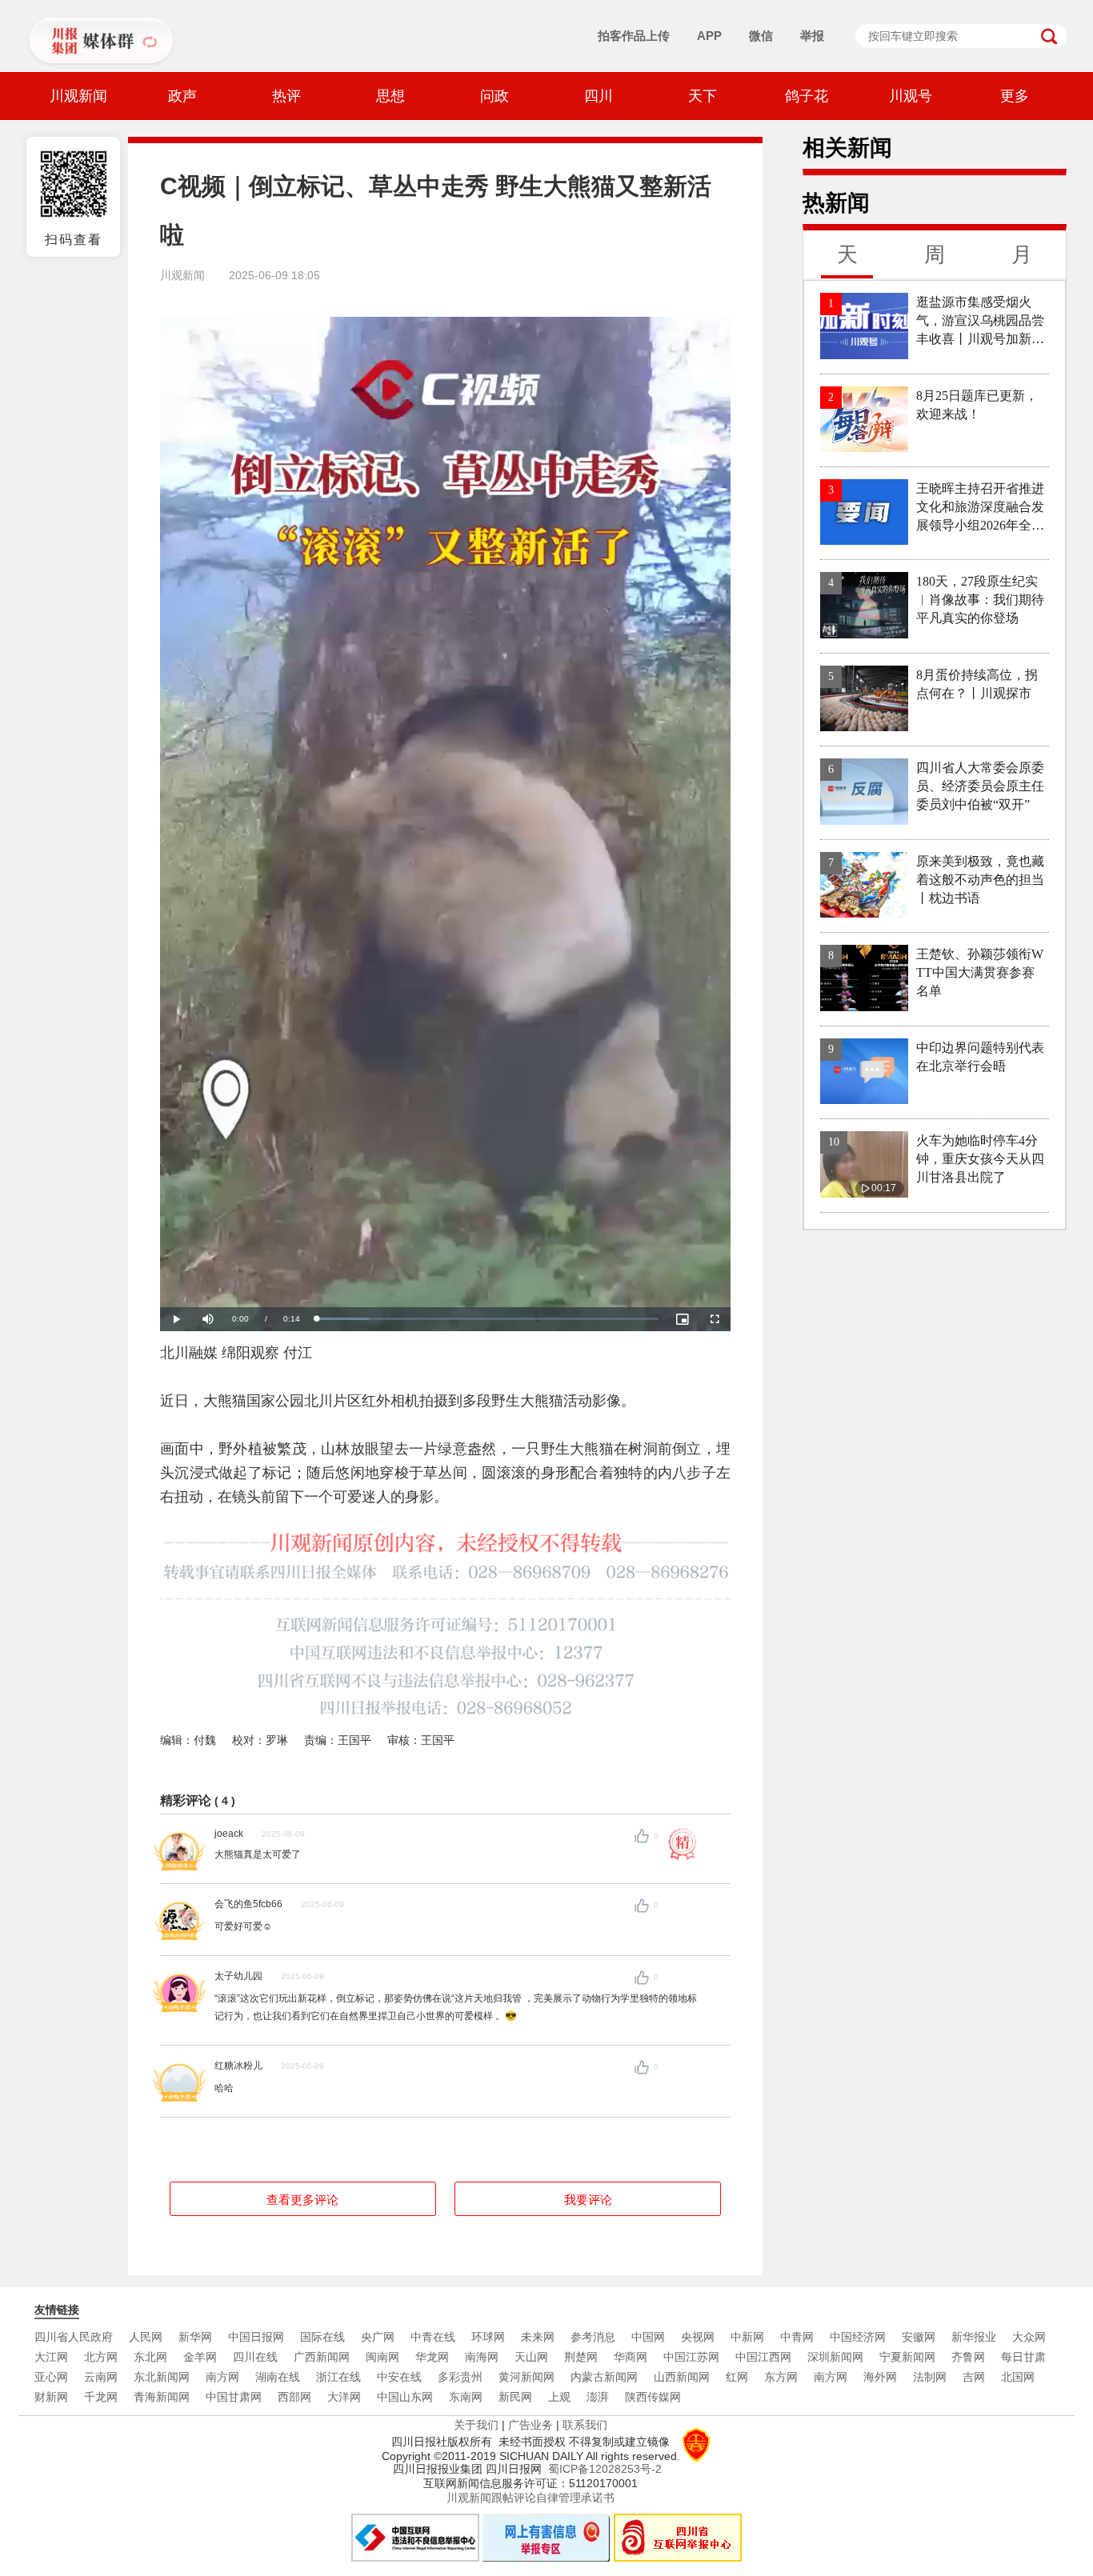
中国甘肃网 (234, 2397)
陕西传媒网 (653, 2397)
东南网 (466, 2397)
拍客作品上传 (634, 36)
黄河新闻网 (526, 2377)
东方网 (781, 2377)
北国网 (1018, 2377)
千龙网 (101, 2397)
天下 (703, 96)
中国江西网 (763, 2357)
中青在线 (433, 2337)
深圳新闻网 (835, 2357)
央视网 (698, 2337)
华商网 (631, 2357)
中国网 (648, 2337)
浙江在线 (338, 2377)
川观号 (911, 96)
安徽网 (919, 2337)
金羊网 (200, 2357)
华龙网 (432, 2357)
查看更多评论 (302, 2200)
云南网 (101, 2377)
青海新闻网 (162, 2397)
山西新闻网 (682, 2377)
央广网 (378, 2337)
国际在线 (322, 2337)
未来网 (538, 2337)
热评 (286, 96)
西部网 (294, 2397)
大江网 (51, 2357)
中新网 (747, 2337)
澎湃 (598, 2397)
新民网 (515, 2397)
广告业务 (530, 2425)
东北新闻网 (162, 2377)
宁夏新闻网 (907, 2357)
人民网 (146, 2337)
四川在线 (255, 2357)
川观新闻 (78, 96)
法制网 (930, 2377)
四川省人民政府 (74, 2337)
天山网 (531, 2357)
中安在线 (399, 2377)
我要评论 (588, 2200)
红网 (737, 2377)
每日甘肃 (1023, 2357)
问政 (494, 96)
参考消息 (593, 2337)
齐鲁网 (968, 2357)
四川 (599, 96)
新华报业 (974, 2337)
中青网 (797, 2337)
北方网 (101, 2357)
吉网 (974, 2377)
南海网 (482, 2357)
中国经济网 (858, 2337)
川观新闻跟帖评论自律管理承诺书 (530, 2498)
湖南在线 (278, 2377)
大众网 (1029, 2337)
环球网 (488, 2337)
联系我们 (585, 2425)
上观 (559, 2397)
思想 (390, 96)
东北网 (150, 2357)
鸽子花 (807, 96)
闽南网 (382, 2357)
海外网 (880, 2377)
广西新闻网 (322, 2357)
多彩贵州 (460, 2377)
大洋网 (344, 2397)
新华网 (195, 2337)
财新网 (51, 2397)
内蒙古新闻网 (604, 2377)
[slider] (487, 1319)
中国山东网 (405, 2397)
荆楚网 (581, 2357)
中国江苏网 (691, 2357)
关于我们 (476, 2425)
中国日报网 (256, 2337)
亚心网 (51, 2377)
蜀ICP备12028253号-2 (605, 2469)
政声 (182, 96)
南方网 (222, 2377)
